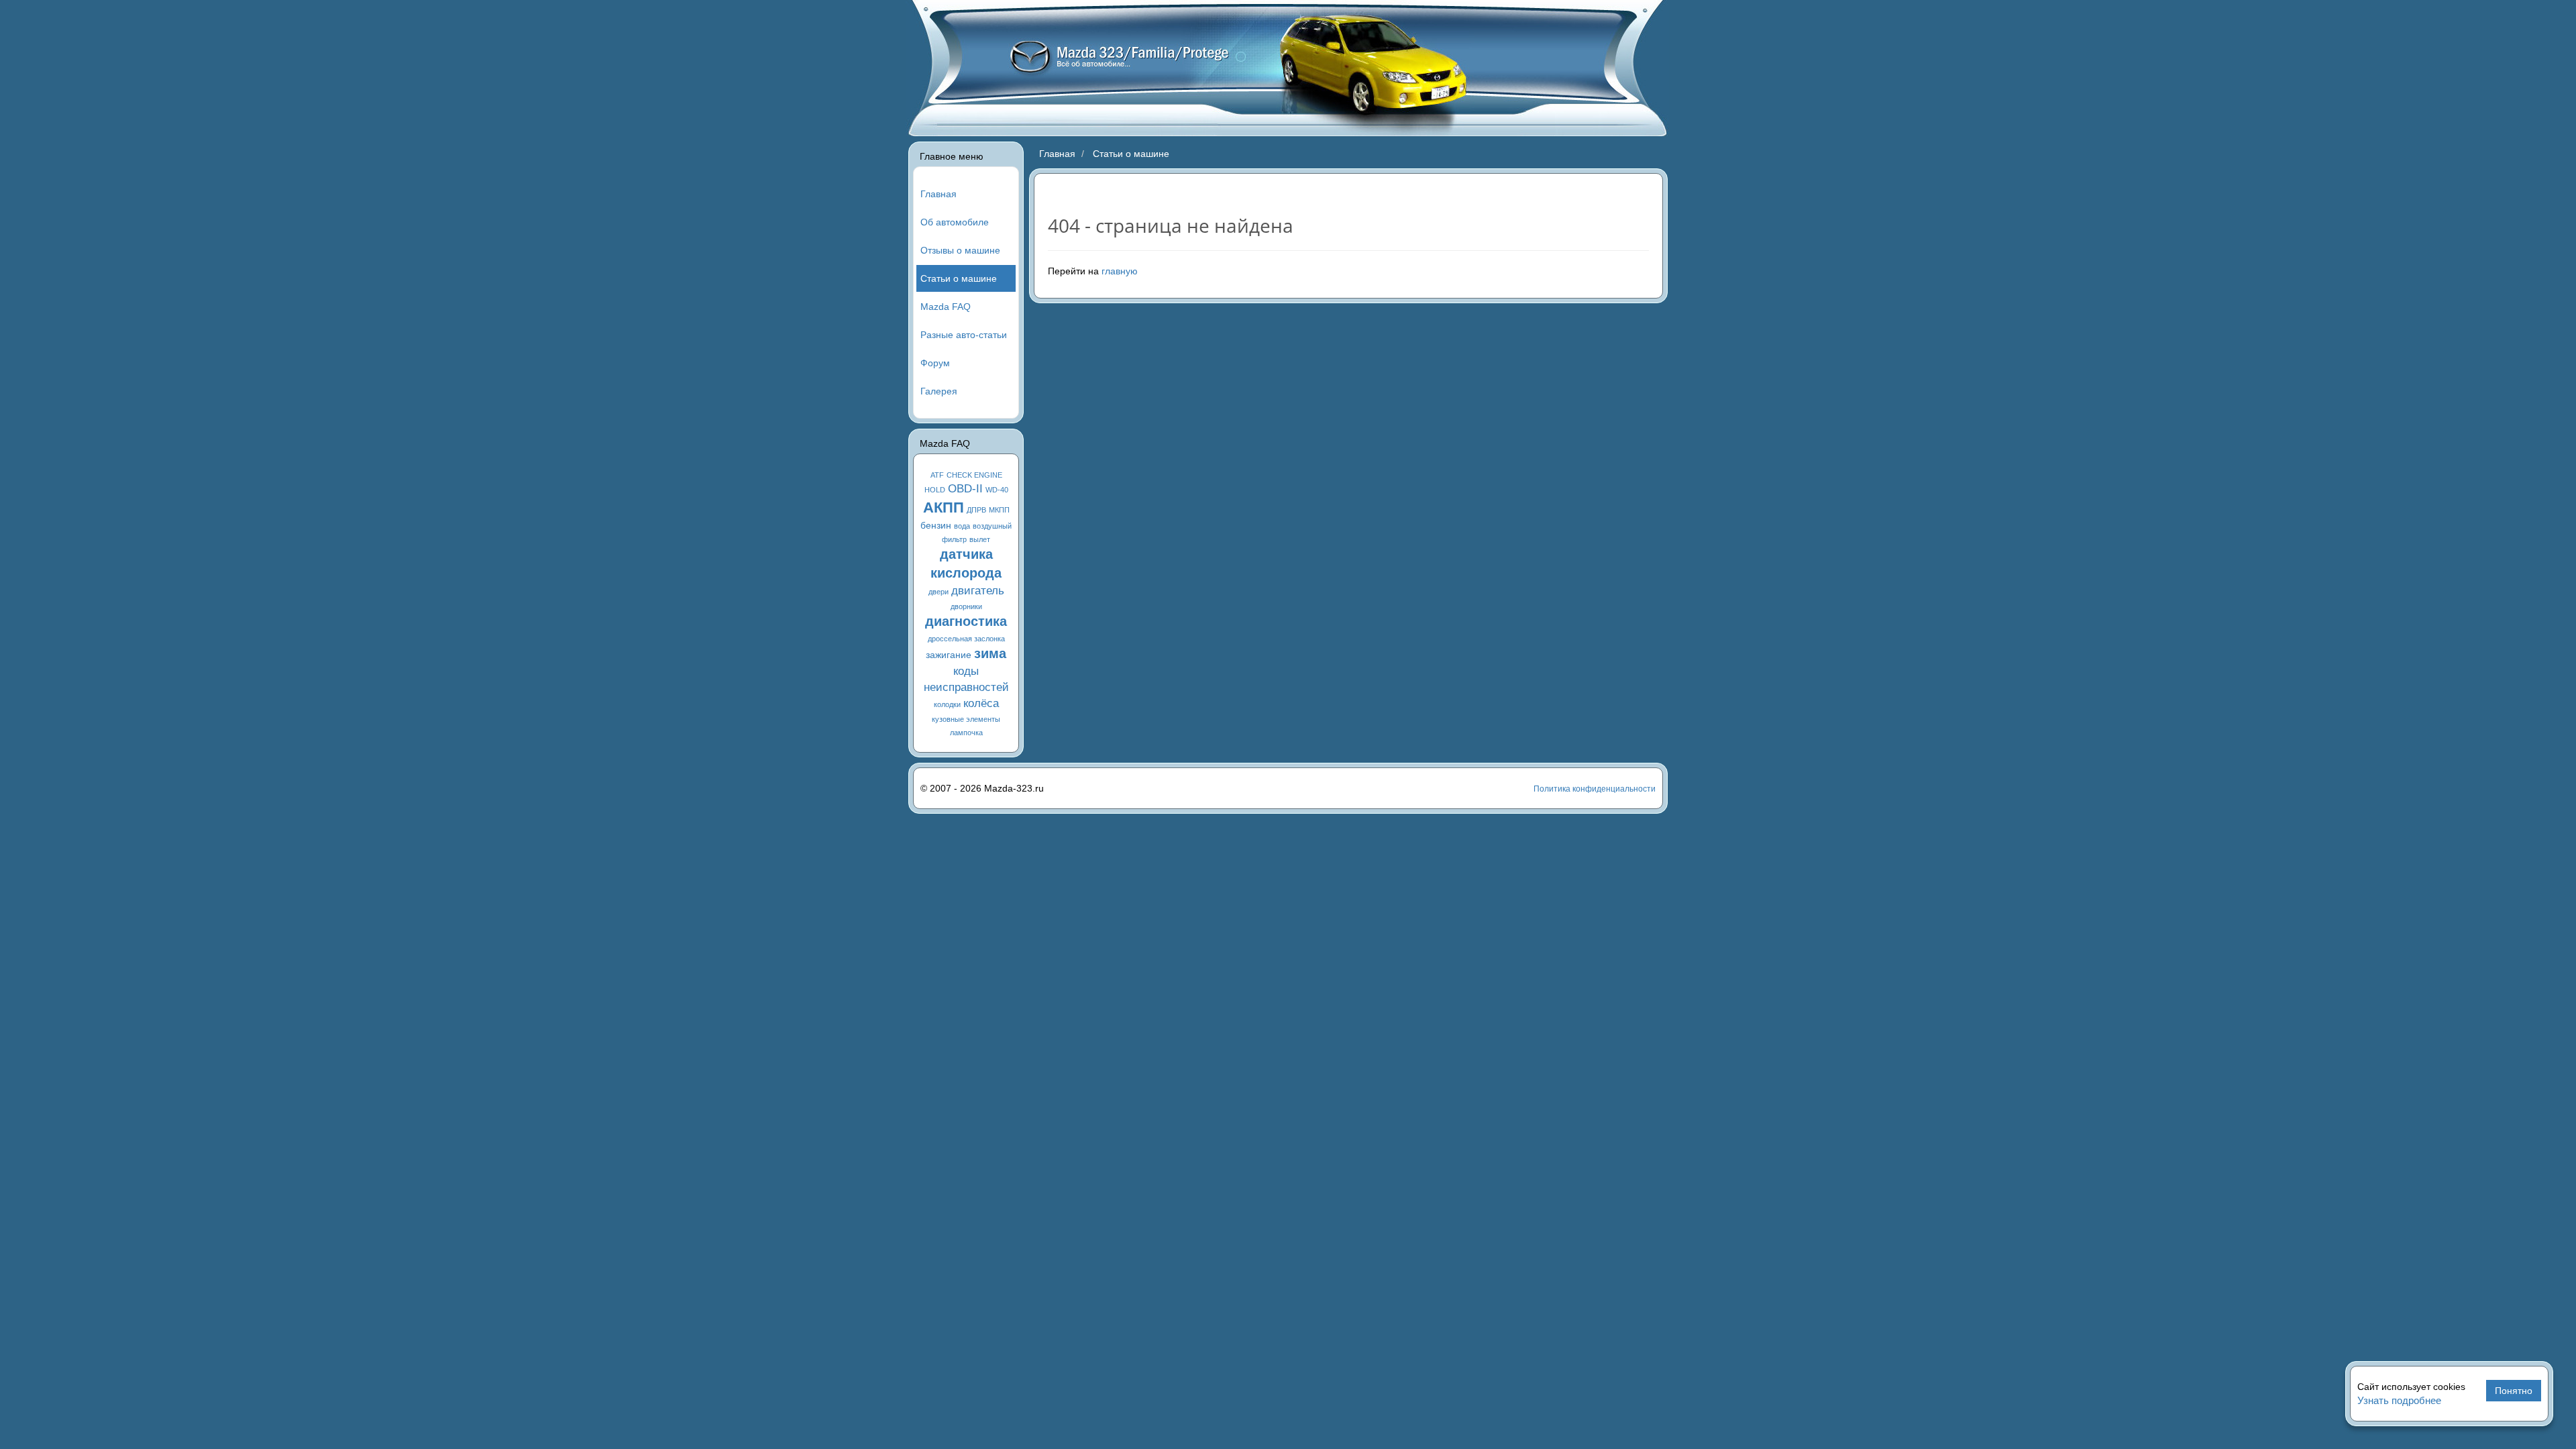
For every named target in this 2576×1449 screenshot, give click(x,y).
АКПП (944, 507)
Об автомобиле (955, 222)
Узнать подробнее (2399, 1400)
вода (962, 526)
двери (938, 592)
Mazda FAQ (946, 307)
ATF (937, 475)
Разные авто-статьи (964, 335)
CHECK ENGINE (974, 475)
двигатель (978, 591)
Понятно (2514, 1391)
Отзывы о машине (960, 250)
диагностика (966, 621)
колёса (981, 703)
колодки (947, 704)
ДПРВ (976, 510)
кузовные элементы (966, 719)
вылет (980, 539)
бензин (936, 525)
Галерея (939, 391)
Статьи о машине (959, 278)
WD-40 (997, 490)
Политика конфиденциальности (1595, 789)
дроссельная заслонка (966, 639)
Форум (935, 363)
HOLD (935, 490)
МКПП (999, 510)
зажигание (949, 655)
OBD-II (965, 489)
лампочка (966, 733)
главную (1120, 271)
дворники (966, 606)
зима (990, 653)
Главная (938, 194)
